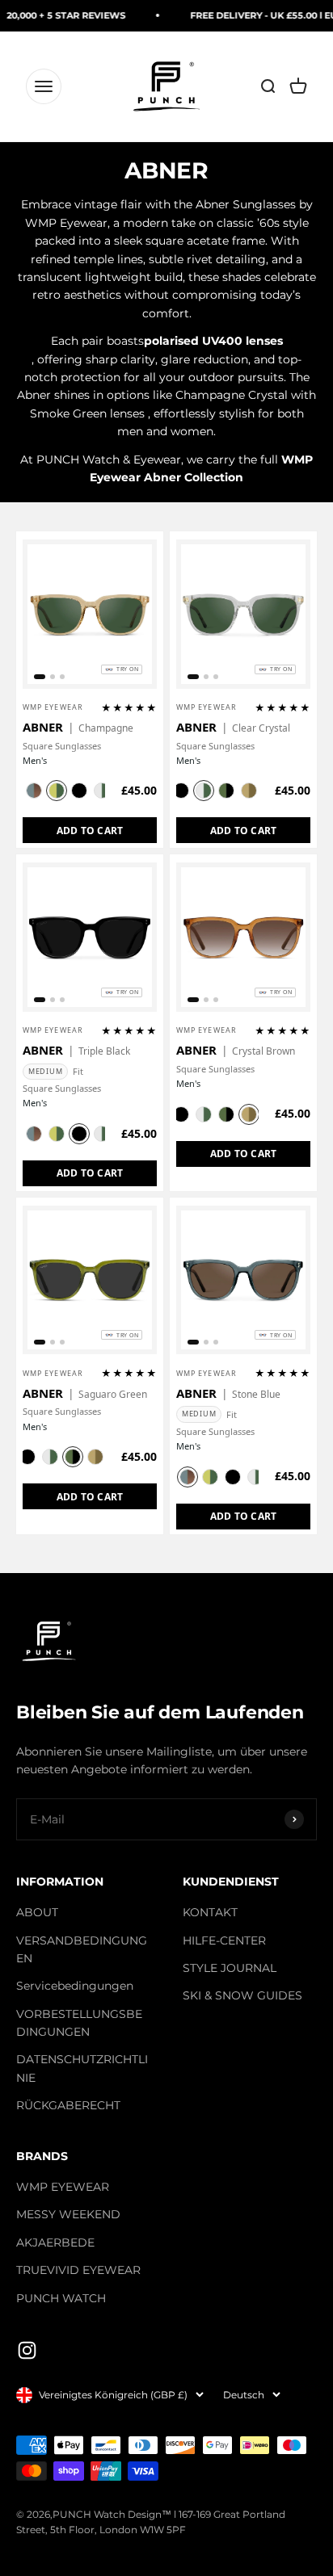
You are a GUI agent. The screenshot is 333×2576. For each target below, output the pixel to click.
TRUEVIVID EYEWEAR (78, 2270)
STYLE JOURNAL (230, 1968)
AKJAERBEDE (55, 2242)
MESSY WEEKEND (68, 2214)
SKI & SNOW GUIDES (242, 1995)
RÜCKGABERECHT (68, 2105)
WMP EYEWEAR (63, 2187)
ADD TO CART (90, 831)
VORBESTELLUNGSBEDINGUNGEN (79, 2023)
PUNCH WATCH (61, 2298)
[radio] (34, 791)
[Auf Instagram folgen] (27, 2350)
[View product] (144, 678)
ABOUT (37, 1912)
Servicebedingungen (75, 1986)
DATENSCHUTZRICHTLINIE (82, 2068)
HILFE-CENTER (224, 1940)
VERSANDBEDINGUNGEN (82, 1949)
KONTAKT (210, 1912)
